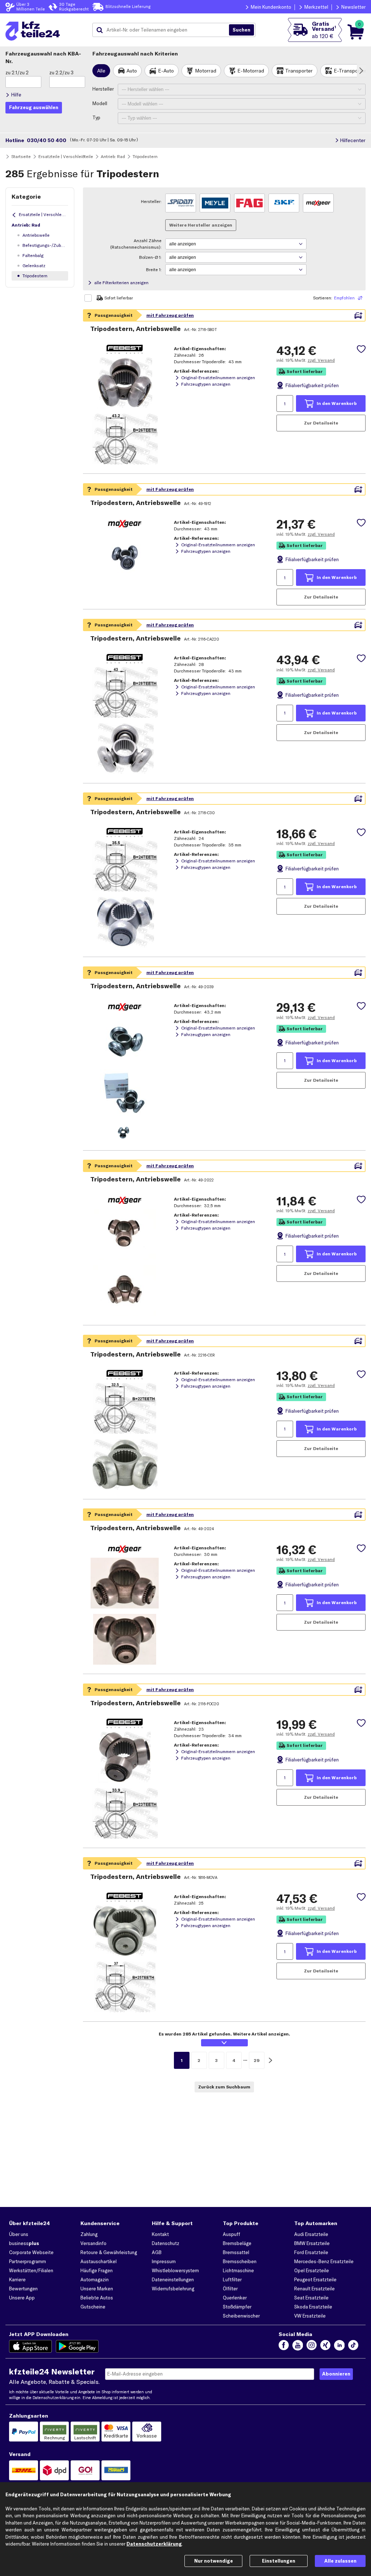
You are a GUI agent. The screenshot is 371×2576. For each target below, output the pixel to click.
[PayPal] (24, 2432)
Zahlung (89, 2234)
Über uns (19, 2234)
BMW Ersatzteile (312, 2243)
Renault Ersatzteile (314, 2289)
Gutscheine (93, 2307)
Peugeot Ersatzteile (315, 2279)
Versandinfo (93, 2243)
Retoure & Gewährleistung (109, 2252)
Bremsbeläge (237, 2243)
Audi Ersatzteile (311, 2234)
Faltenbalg (33, 255)
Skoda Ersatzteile (313, 2307)
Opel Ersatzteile (312, 2270)
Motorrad (206, 71)
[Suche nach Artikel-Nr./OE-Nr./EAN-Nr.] (241, 30)
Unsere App (22, 2298)
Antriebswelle (36, 235)
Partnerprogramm (28, 2261)
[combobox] (163, 30)
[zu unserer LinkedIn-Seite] (339, 2346)
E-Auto (166, 71)
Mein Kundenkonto (271, 7)
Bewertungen (23, 2289)
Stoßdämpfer (237, 2307)
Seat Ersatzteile (311, 2298)
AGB (157, 2252)
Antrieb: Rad (26, 225)
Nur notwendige (214, 2561)
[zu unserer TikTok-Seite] (353, 2346)
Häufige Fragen (97, 2270)
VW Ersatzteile (310, 2316)
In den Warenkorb (337, 403)
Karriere (17, 2279)
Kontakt (160, 2234)
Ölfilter (230, 2289)
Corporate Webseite (31, 2252)
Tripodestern (35, 276)
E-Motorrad (251, 71)
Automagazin (95, 2279)
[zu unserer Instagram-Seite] (312, 2346)
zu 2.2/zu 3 (61, 73)
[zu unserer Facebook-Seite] (284, 2346)
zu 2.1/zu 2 (17, 73)
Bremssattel (236, 2252)
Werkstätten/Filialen (31, 2270)
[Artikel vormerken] (361, 349)
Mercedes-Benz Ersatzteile (324, 2261)
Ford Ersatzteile (311, 2252)
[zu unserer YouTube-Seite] (297, 2346)
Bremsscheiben (240, 2261)
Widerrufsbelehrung (173, 2289)
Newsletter (353, 7)
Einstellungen (279, 2561)
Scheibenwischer (241, 2316)
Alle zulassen (340, 2561)
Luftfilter (232, 2279)
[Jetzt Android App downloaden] (77, 2346)
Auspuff (232, 2234)
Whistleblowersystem (175, 2270)
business (24, 2243)
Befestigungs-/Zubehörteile (45, 245)
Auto (132, 71)
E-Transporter (350, 71)
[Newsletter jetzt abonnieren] (336, 2374)
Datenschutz (166, 2243)
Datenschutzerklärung (53, 2398)
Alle (101, 71)
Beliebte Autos (97, 2298)
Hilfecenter (353, 140)
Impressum (164, 2261)
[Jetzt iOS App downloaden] (31, 2346)
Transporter (299, 71)
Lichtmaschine (238, 2270)
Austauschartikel (99, 2261)
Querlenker (235, 2298)
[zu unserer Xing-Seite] (325, 2346)
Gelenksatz (34, 266)
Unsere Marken (97, 2289)
